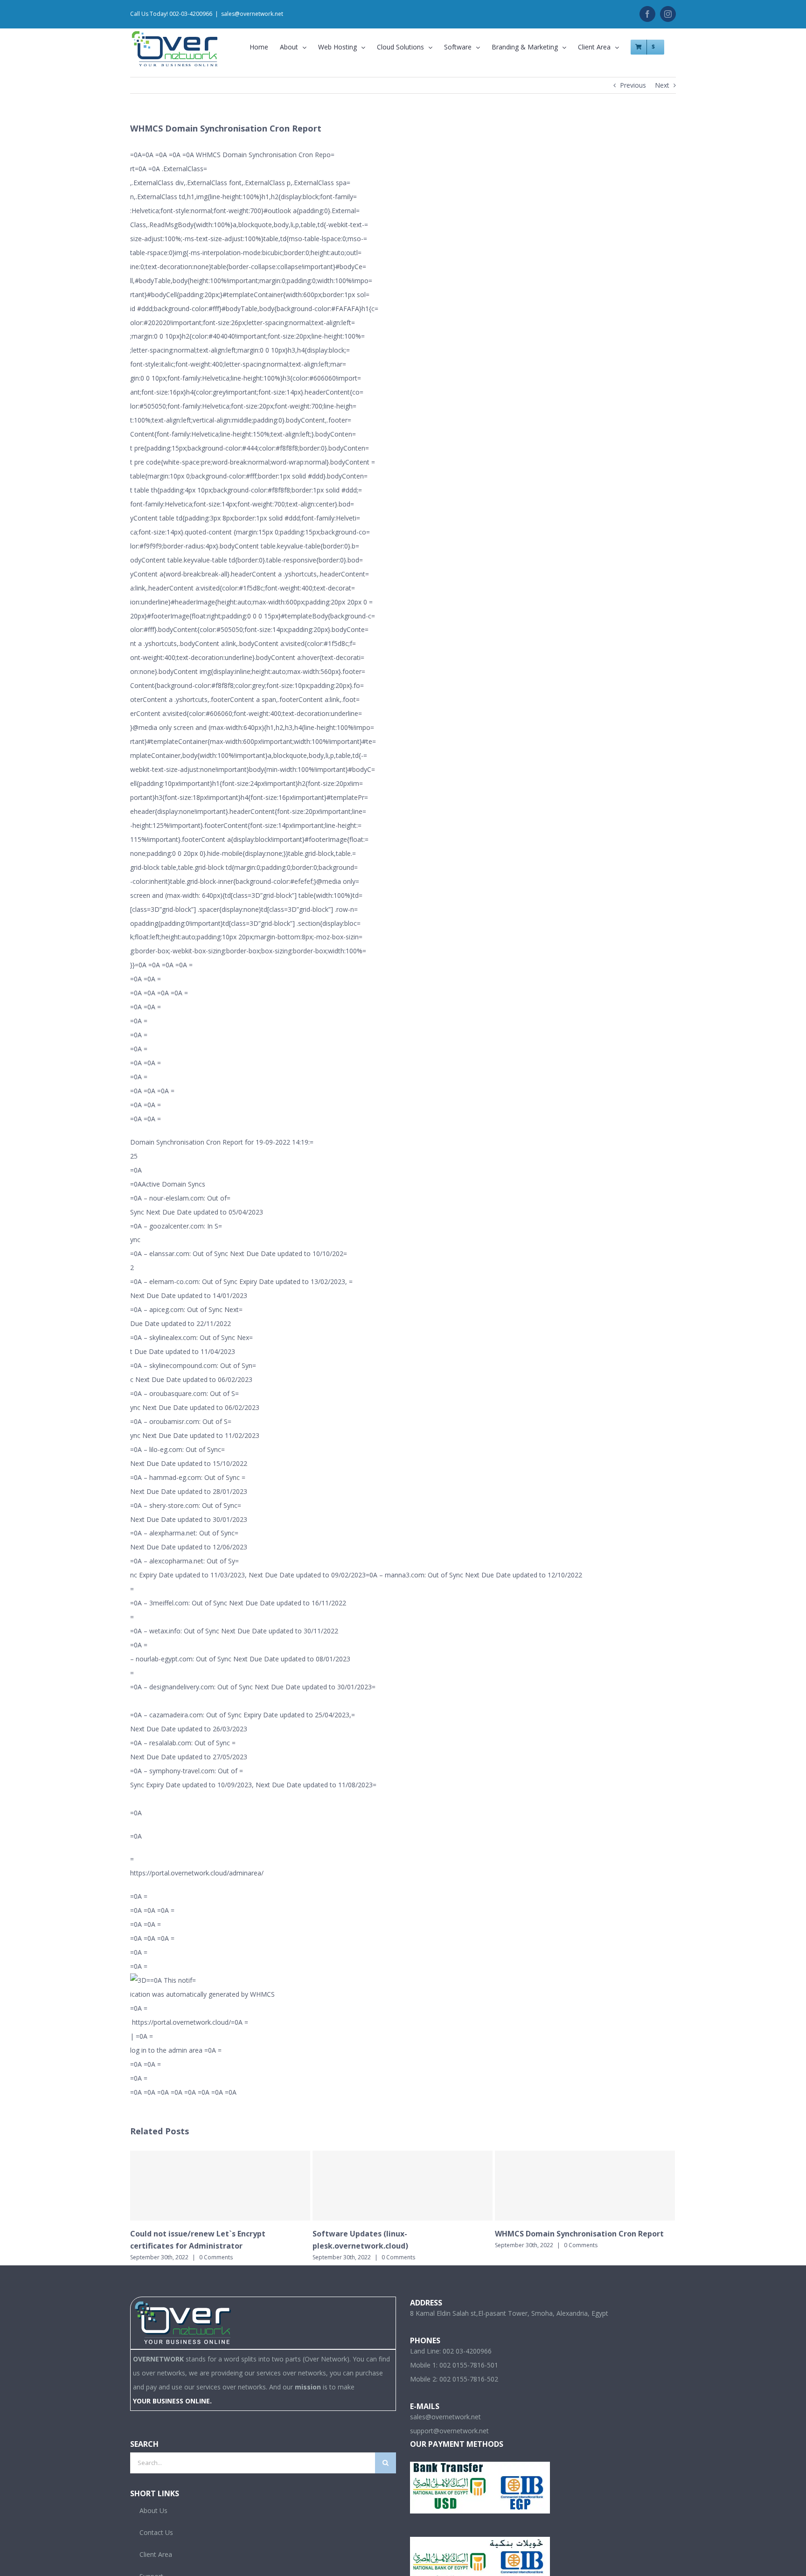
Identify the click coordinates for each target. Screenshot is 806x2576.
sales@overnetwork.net (252, 14)
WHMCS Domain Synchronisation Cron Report (579, 2234)
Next (662, 85)
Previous (633, 85)
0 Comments (216, 2257)
